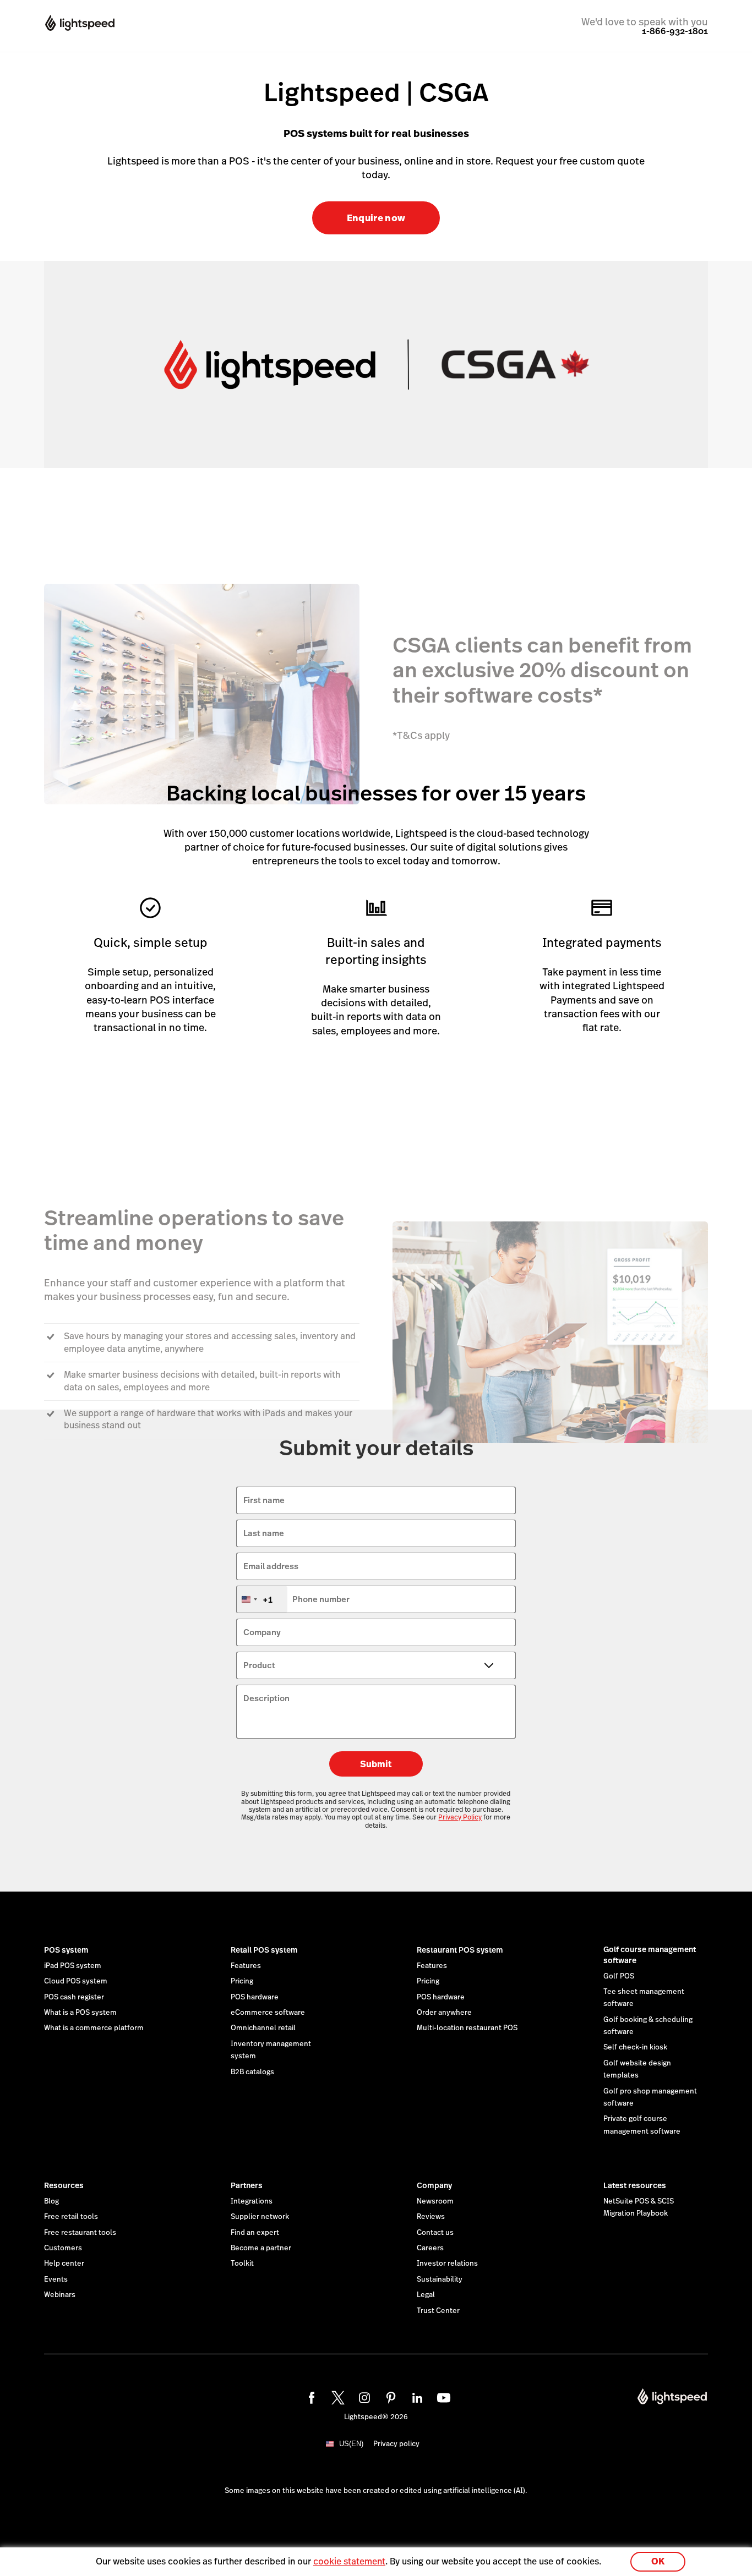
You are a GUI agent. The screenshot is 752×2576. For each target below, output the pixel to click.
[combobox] (262, 1599)
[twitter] (336, 2396)
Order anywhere (444, 2013)
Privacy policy (396, 2444)
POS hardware (255, 1997)
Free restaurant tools (80, 2233)
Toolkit (242, 2263)
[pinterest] (389, 2396)
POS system (66, 1950)
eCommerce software (268, 2013)
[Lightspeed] (90, 24)
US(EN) (351, 2444)
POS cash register (74, 1997)
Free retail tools (71, 2217)
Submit (376, 1764)
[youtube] (442, 2396)
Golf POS (619, 1976)
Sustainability (440, 2279)
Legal (426, 2295)
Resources (64, 2185)
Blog (51, 2201)
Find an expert (255, 2233)
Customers (63, 2248)
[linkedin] (416, 2396)
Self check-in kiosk (635, 2047)
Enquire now (376, 218)
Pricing (242, 1981)
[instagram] (363, 2396)
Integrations (252, 2201)
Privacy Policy (460, 1817)
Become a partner (261, 2248)
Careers (430, 2248)
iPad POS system (73, 1966)
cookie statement (349, 2561)
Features (246, 1966)
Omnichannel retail (263, 2028)
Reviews (431, 2217)
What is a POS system (80, 2013)
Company (434, 2185)
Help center (64, 2263)
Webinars (60, 2295)
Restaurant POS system (460, 1950)
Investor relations (447, 2263)
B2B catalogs (252, 2072)
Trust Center (438, 2311)
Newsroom (435, 2201)
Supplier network (260, 2217)
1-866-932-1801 (675, 31)
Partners (247, 2185)
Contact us (435, 2233)
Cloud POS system (76, 1981)
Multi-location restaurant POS (467, 2028)
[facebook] (310, 2396)
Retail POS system (264, 1950)
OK (658, 2561)
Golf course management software (650, 1955)
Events (56, 2279)
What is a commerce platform (94, 2028)
